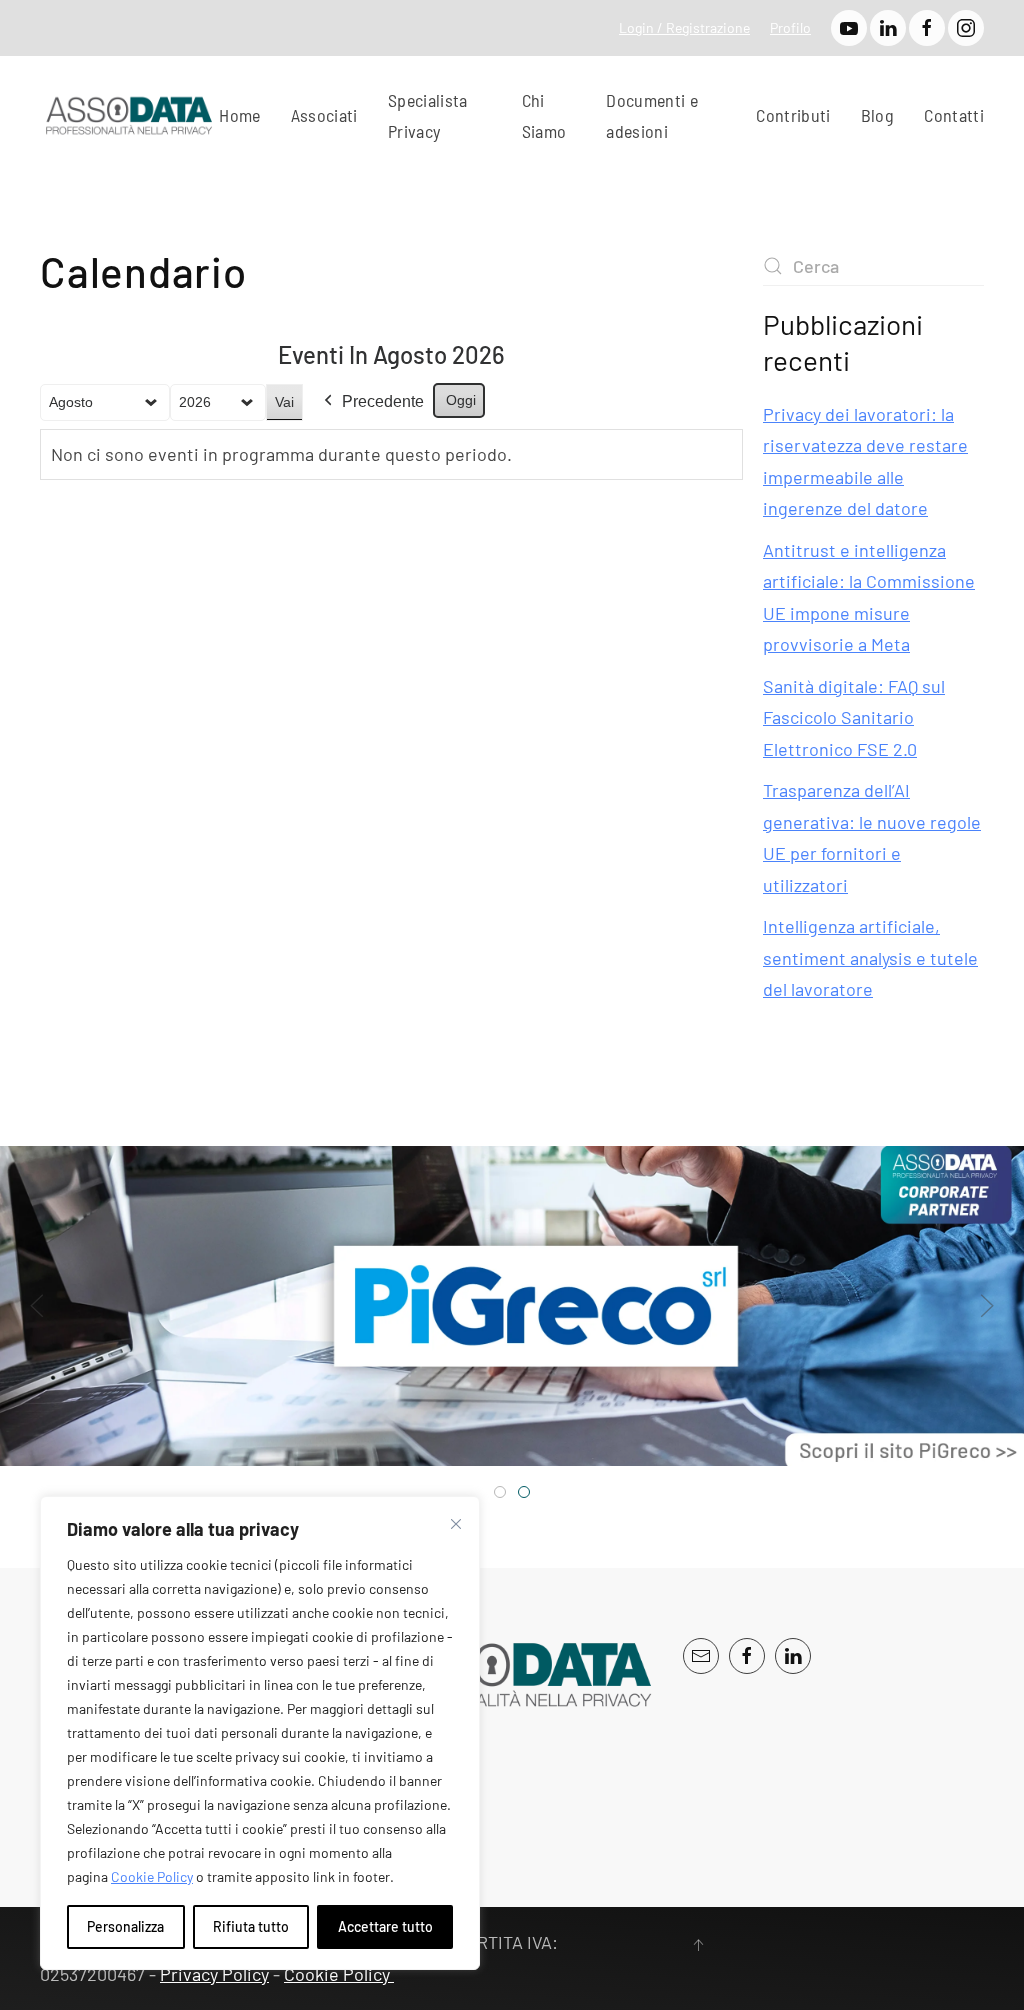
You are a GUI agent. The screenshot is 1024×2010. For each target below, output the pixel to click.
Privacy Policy (214, 1974)
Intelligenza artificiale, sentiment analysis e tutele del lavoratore (870, 957)
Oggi (461, 400)
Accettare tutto (385, 1926)
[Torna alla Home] (129, 116)
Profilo (790, 27)
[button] (37, 1306)
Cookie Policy (152, 1876)
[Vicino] (456, 1524)
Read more (768, 1446)
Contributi (793, 115)
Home (239, 115)
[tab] (500, 1492)
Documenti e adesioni (652, 116)
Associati (324, 115)
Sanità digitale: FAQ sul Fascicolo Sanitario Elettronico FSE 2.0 (854, 717)
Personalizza (125, 1926)
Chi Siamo (544, 116)
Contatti (954, 115)
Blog (877, 115)
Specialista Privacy (428, 116)
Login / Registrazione (684, 27)
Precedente (383, 401)
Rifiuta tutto (251, 1926)
